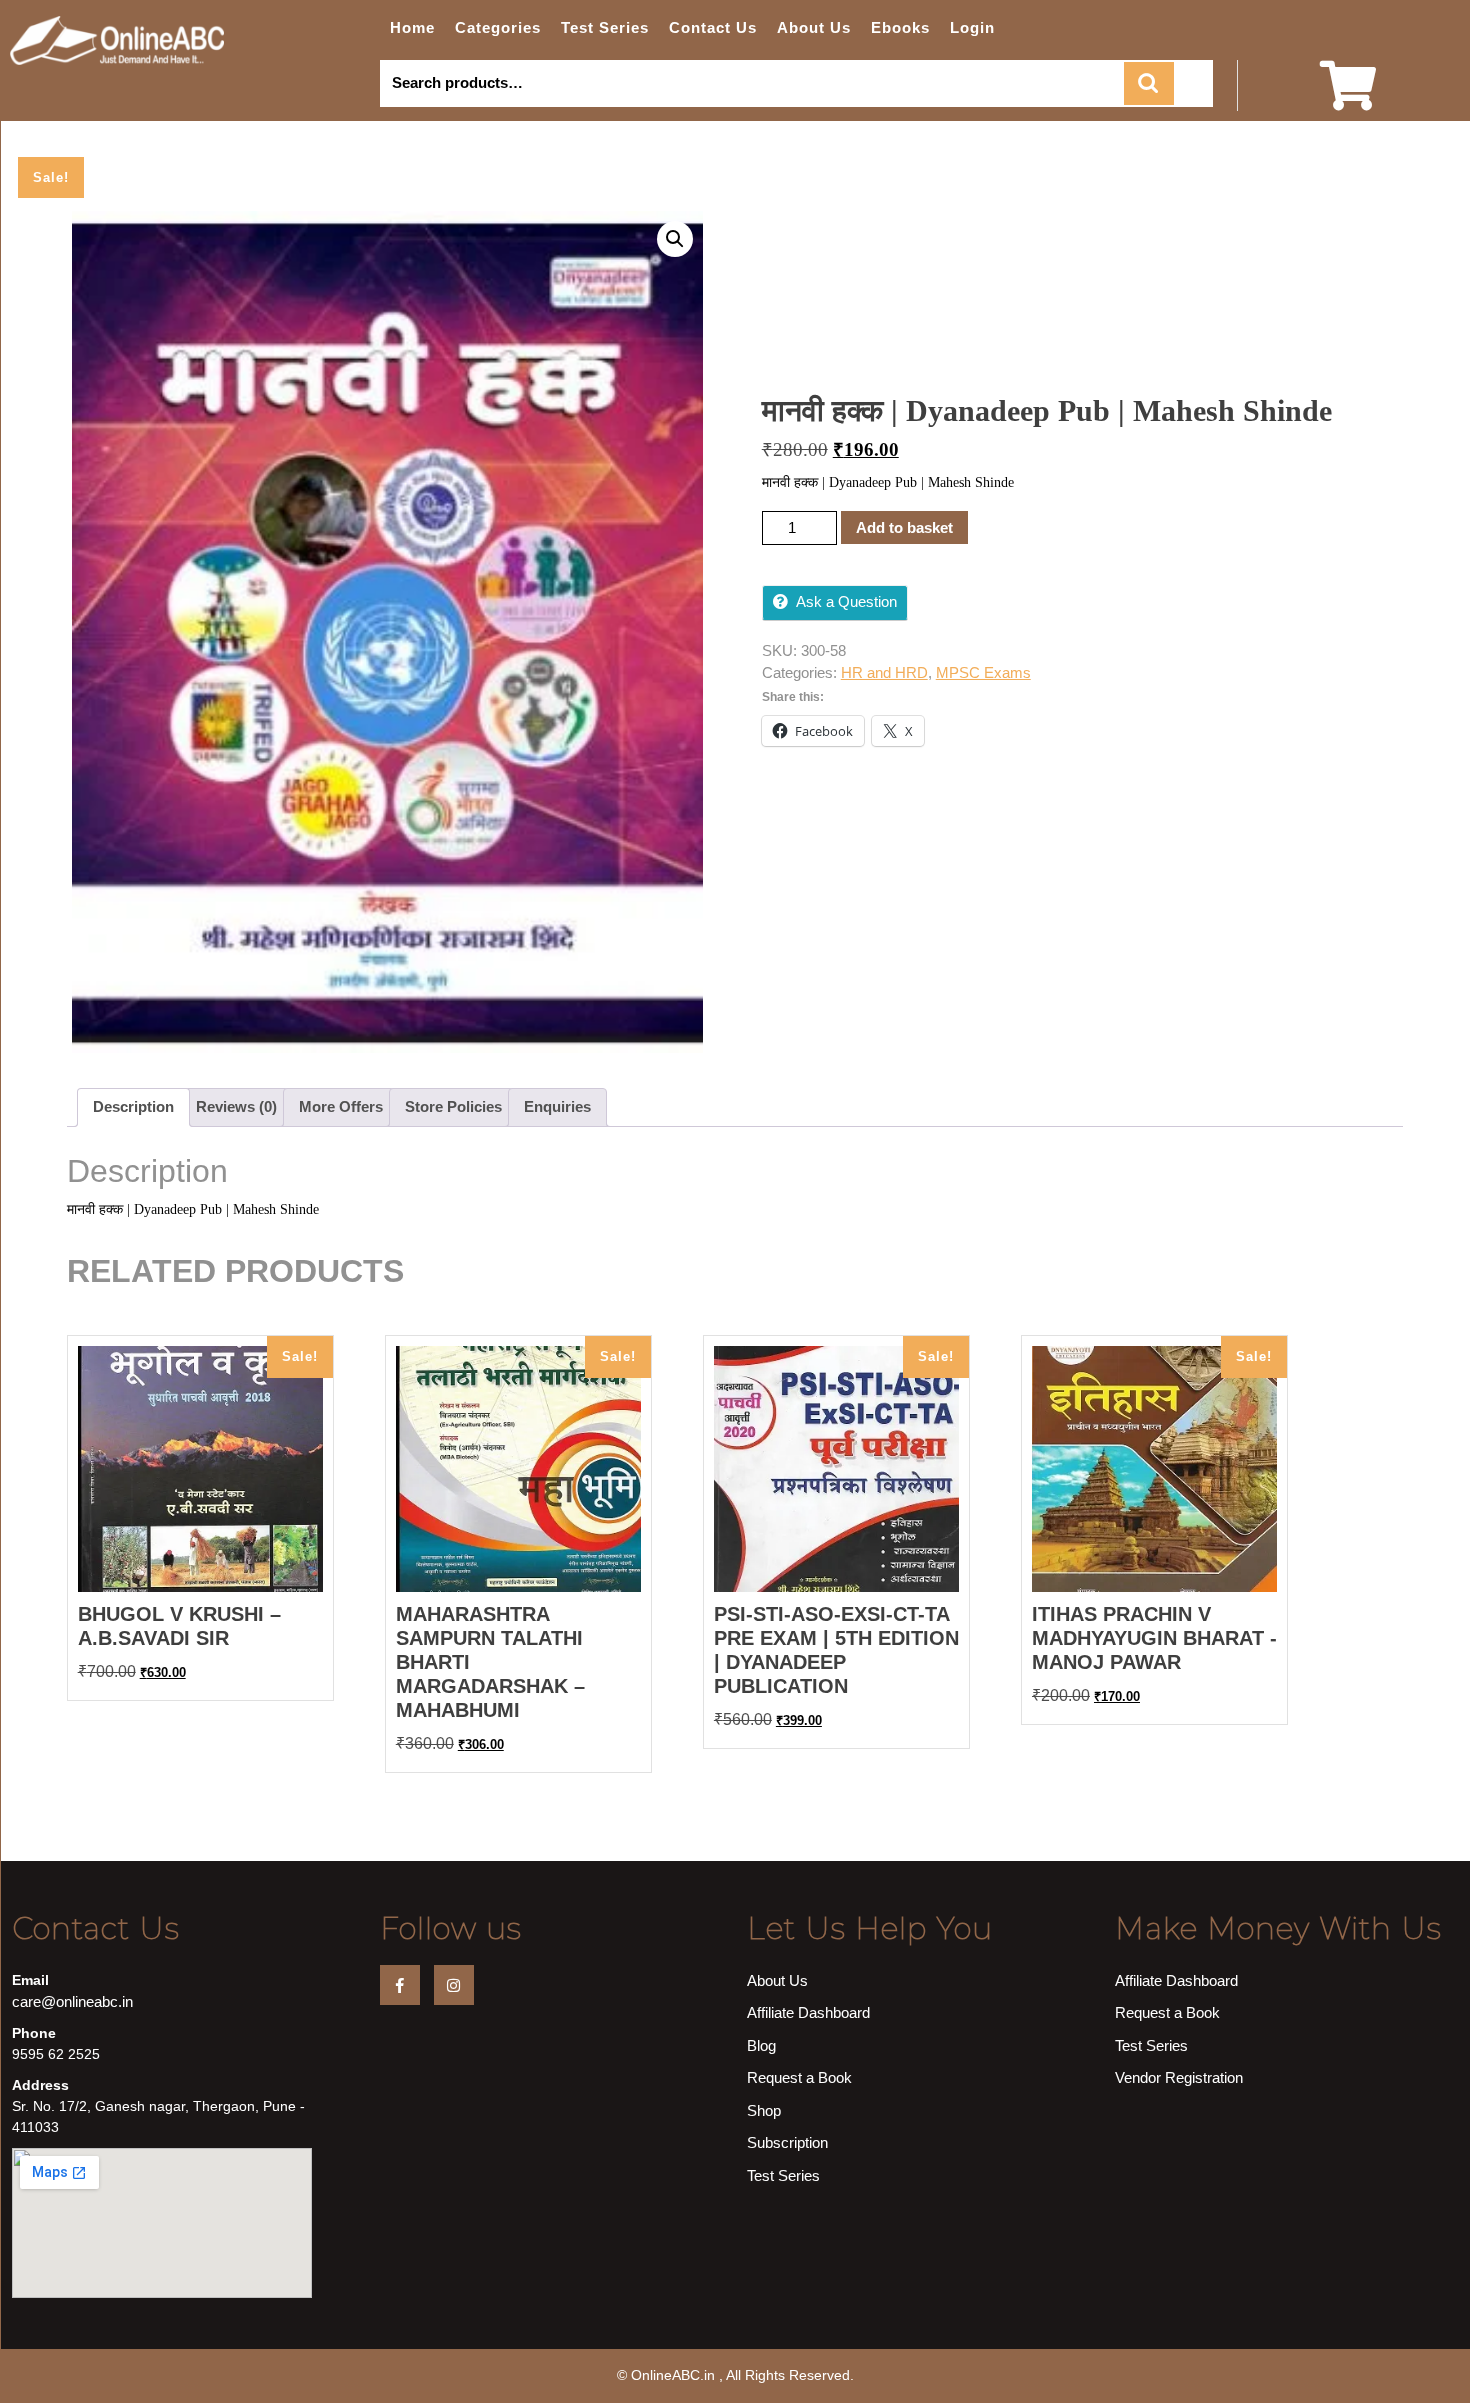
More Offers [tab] (341, 1106)
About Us (814, 27)
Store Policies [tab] (453, 1106)
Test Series (605, 27)
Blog (761, 2045)
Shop (764, 2110)
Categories (498, 27)
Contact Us (713, 27)
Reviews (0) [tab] (236, 1106)
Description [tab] (133, 1106)
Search (1149, 83)
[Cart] (1348, 98)
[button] (675, 239)
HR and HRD (884, 672)
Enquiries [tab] (557, 1106)
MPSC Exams (983, 672)
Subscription (787, 2142)
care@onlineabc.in (72, 2001)
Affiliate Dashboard (808, 2012)
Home (412, 27)
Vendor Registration (1179, 2077)
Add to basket (904, 527)
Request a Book (799, 2077)
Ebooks (900, 27)
